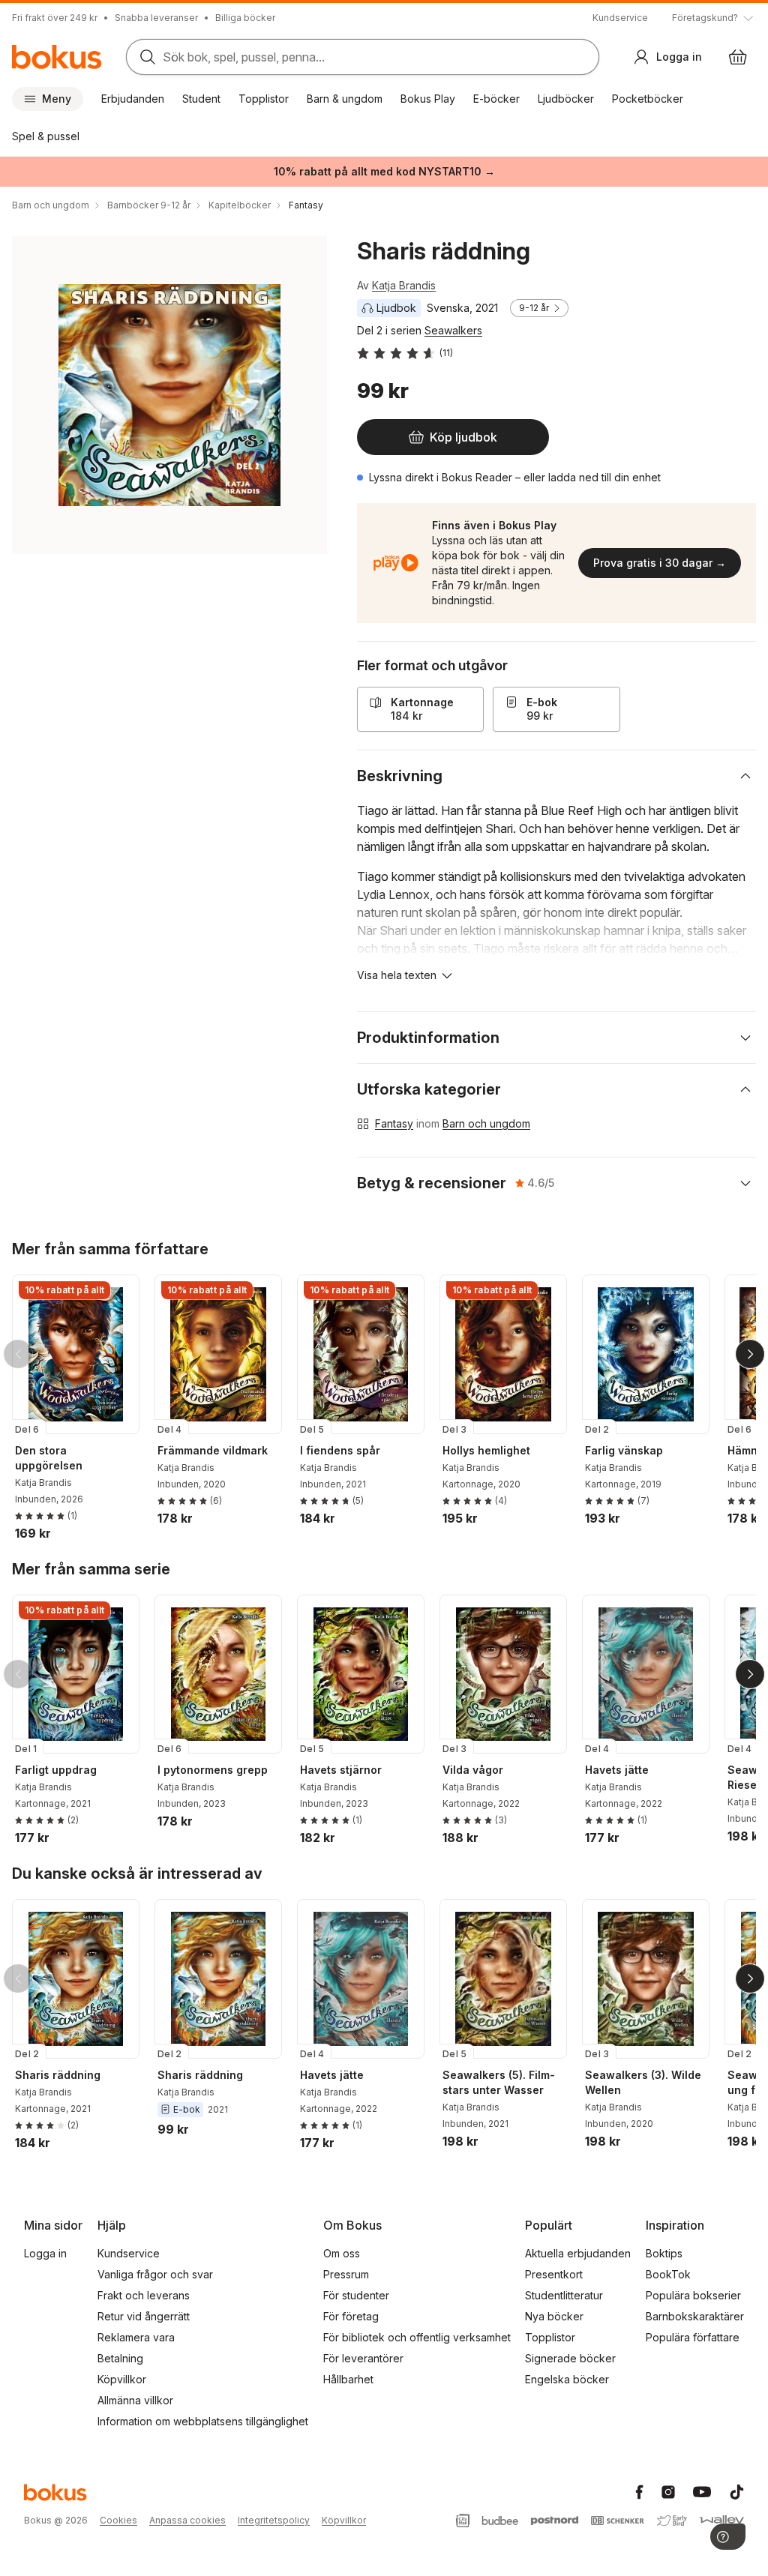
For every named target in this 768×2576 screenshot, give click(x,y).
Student (201, 99)
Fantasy (394, 1123)
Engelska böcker (567, 2379)
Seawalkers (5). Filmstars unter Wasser (499, 2082)
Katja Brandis (404, 285)
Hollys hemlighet (486, 1450)
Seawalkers (453, 330)
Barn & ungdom (345, 99)
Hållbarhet (348, 2379)
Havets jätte (617, 1770)
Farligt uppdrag (56, 1770)
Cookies (118, 2520)
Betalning (120, 2358)
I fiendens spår (340, 1450)
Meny (57, 99)
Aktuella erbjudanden (578, 2253)
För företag (351, 2316)
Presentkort (554, 2274)
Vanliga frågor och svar (155, 2274)
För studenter (356, 2295)
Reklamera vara (136, 2337)
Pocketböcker (648, 99)
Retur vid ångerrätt (144, 2316)
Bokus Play (428, 99)
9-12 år (534, 308)
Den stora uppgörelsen (49, 1458)
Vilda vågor (473, 1770)
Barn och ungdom (486, 1123)
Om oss (342, 2253)
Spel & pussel (46, 136)
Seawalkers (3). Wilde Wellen (643, 2082)
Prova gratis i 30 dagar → (660, 563)
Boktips (664, 2253)
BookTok (668, 2274)
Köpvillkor (122, 2379)
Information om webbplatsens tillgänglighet (203, 2421)
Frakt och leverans (144, 2295)
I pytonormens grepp (213, 1770)
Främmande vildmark (213, 1450)
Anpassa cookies (187, 2520)
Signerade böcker (570, 2358)
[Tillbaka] (18, 1354)
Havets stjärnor (341, 1770)
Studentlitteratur (564, 2295)
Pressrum (346, 2274)
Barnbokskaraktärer (695, 2316)
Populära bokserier (693, 2295)
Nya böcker (554, 2316)
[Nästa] (750, 1354)
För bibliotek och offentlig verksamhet (417, 2337)
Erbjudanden (133, 99)
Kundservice (620, 18)
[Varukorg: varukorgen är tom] (738, 57)
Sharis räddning (58, 2075)
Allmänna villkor (135, 2400)
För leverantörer (363, 2358)
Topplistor (264, 99)
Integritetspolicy (274, 2520)
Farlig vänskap (624, 1450)
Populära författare (693, 2337)
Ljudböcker (566, 99)
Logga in (45, 2253)
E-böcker (496, 99)
